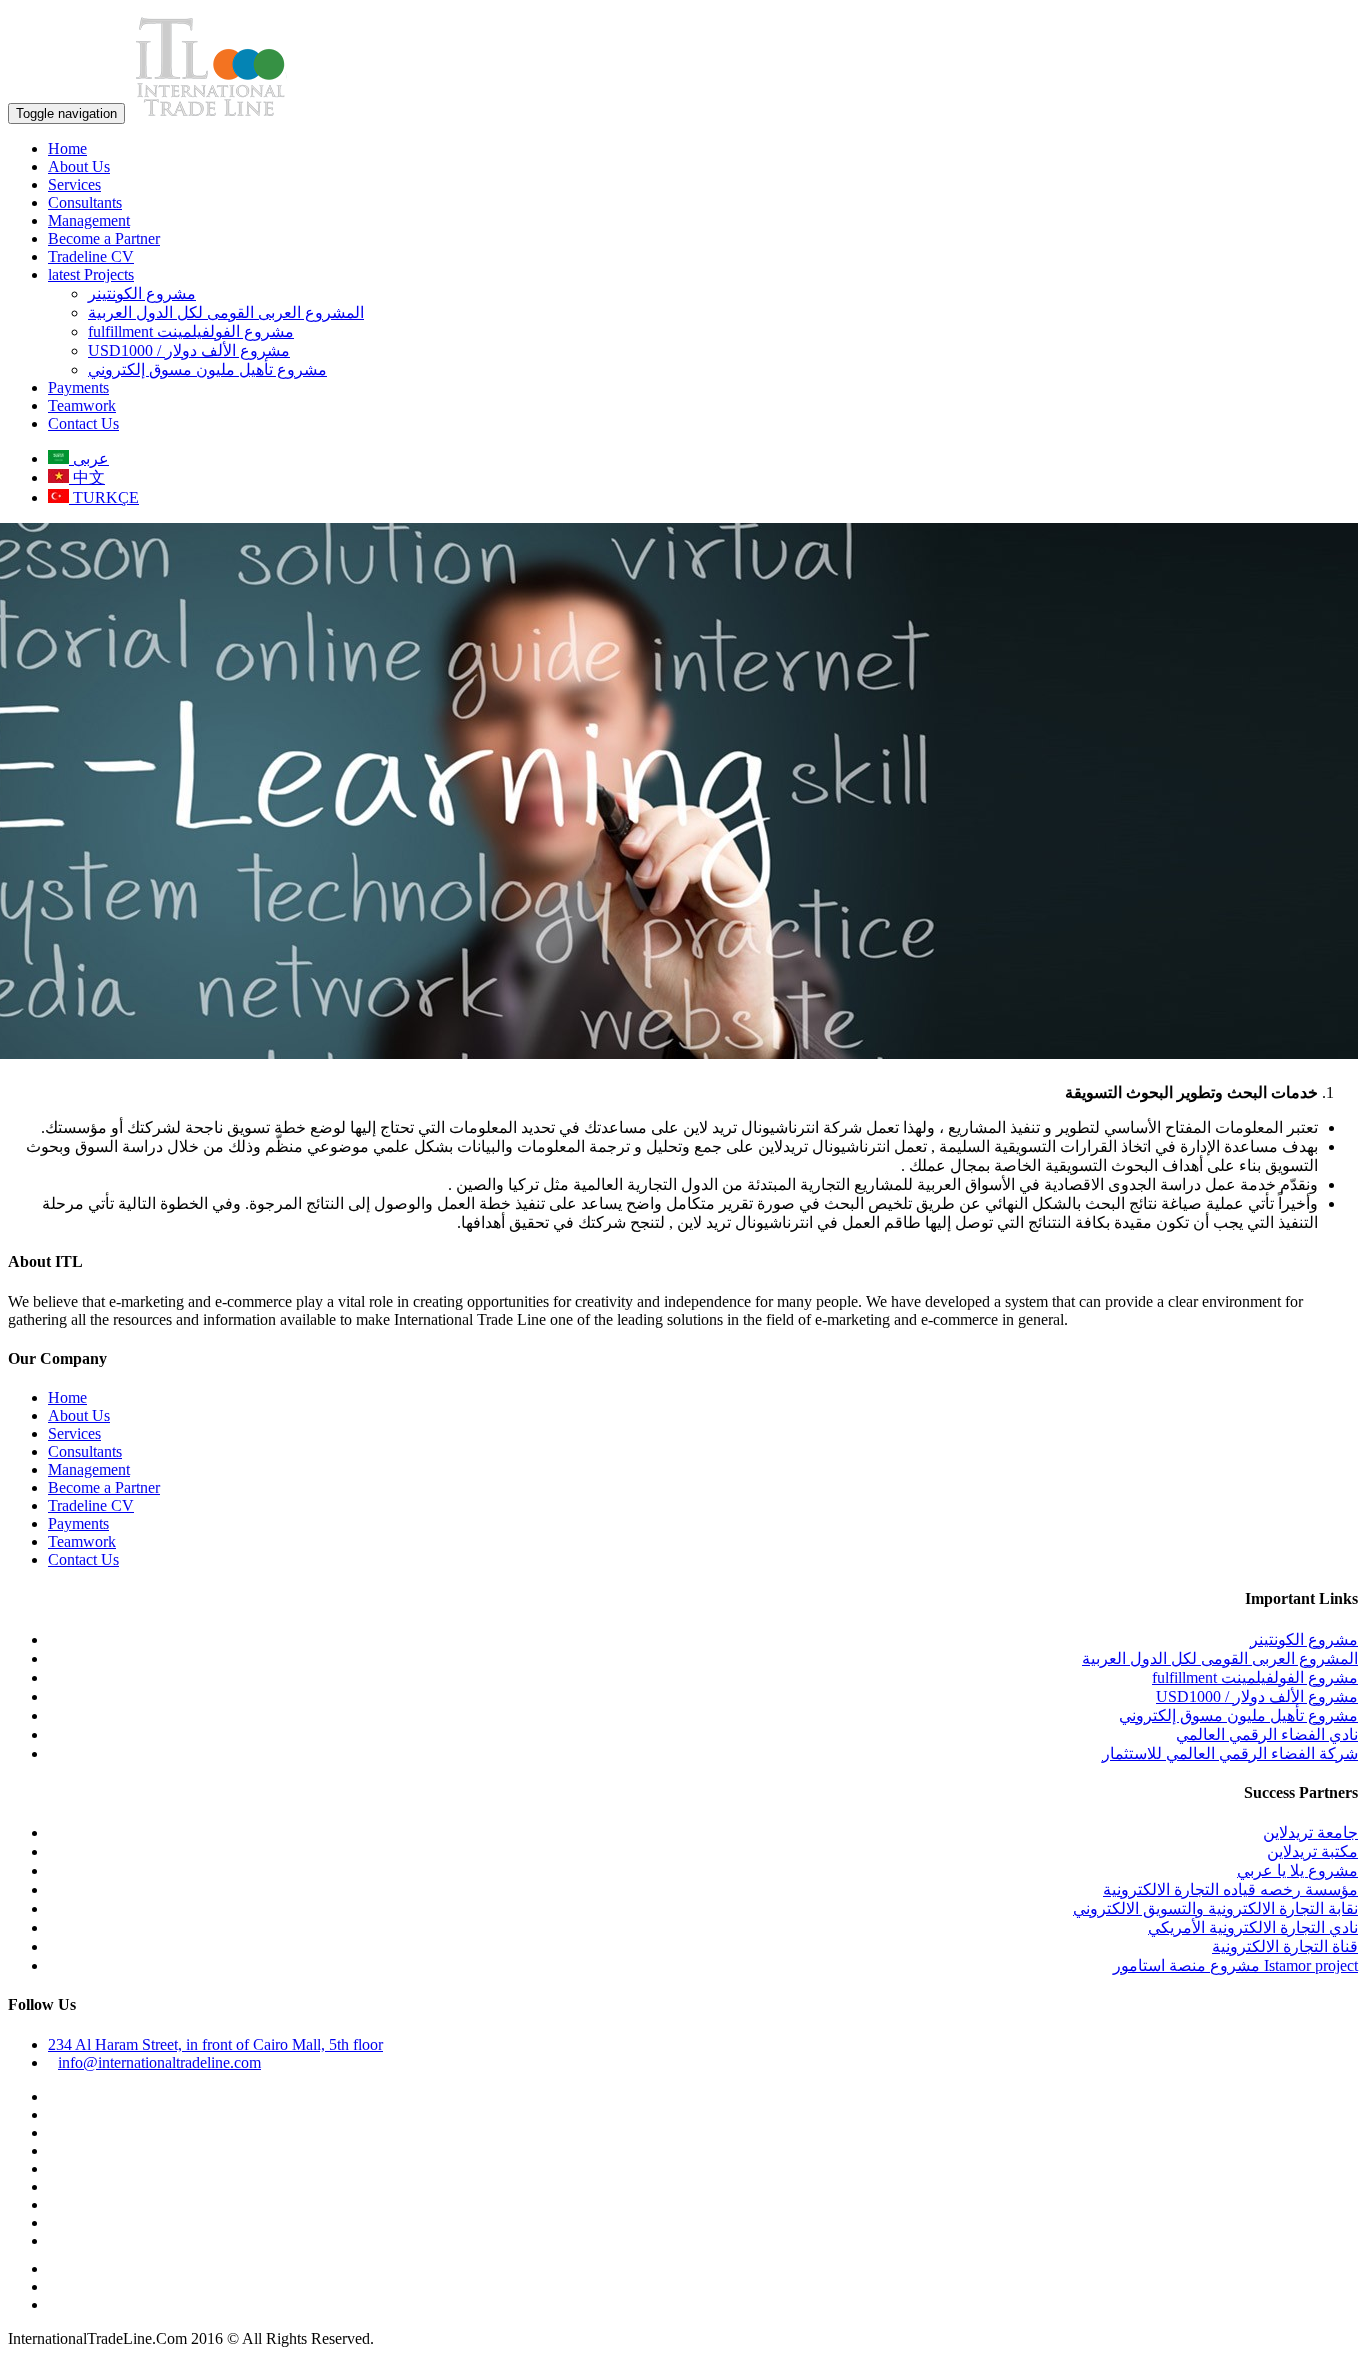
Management (89, 220)
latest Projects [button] (91, 274)
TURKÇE (104, 497)
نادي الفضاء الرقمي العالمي (1267, 1734)
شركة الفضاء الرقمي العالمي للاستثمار (1230, 1753)
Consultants (85, 202)
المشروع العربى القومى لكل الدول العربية (226, 312)
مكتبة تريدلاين (1312, 1851)
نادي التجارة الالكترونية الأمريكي (1253, 1927)
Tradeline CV (91, 256)
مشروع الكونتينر (142, 293)
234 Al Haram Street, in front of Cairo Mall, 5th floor (215, 2044)
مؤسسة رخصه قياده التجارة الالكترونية (1230, 1889)
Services (74, 184)
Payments (78, 387)
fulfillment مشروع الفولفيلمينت (191, 331)
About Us (79, 166)
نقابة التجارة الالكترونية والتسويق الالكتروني (1215, 1908)
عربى (89, 458)
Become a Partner (104, 238)
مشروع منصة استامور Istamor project (1235, 1965)
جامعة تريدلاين (1310, 1832)
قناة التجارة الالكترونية (1285, 1946)
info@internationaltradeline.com (159, 2062)
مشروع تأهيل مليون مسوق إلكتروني (207, 369)
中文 (87, 477)
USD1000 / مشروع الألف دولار (189, 350)
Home (67, 148)
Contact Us (83, 423)
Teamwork (82, 405)
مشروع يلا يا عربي (1297, 1870)
